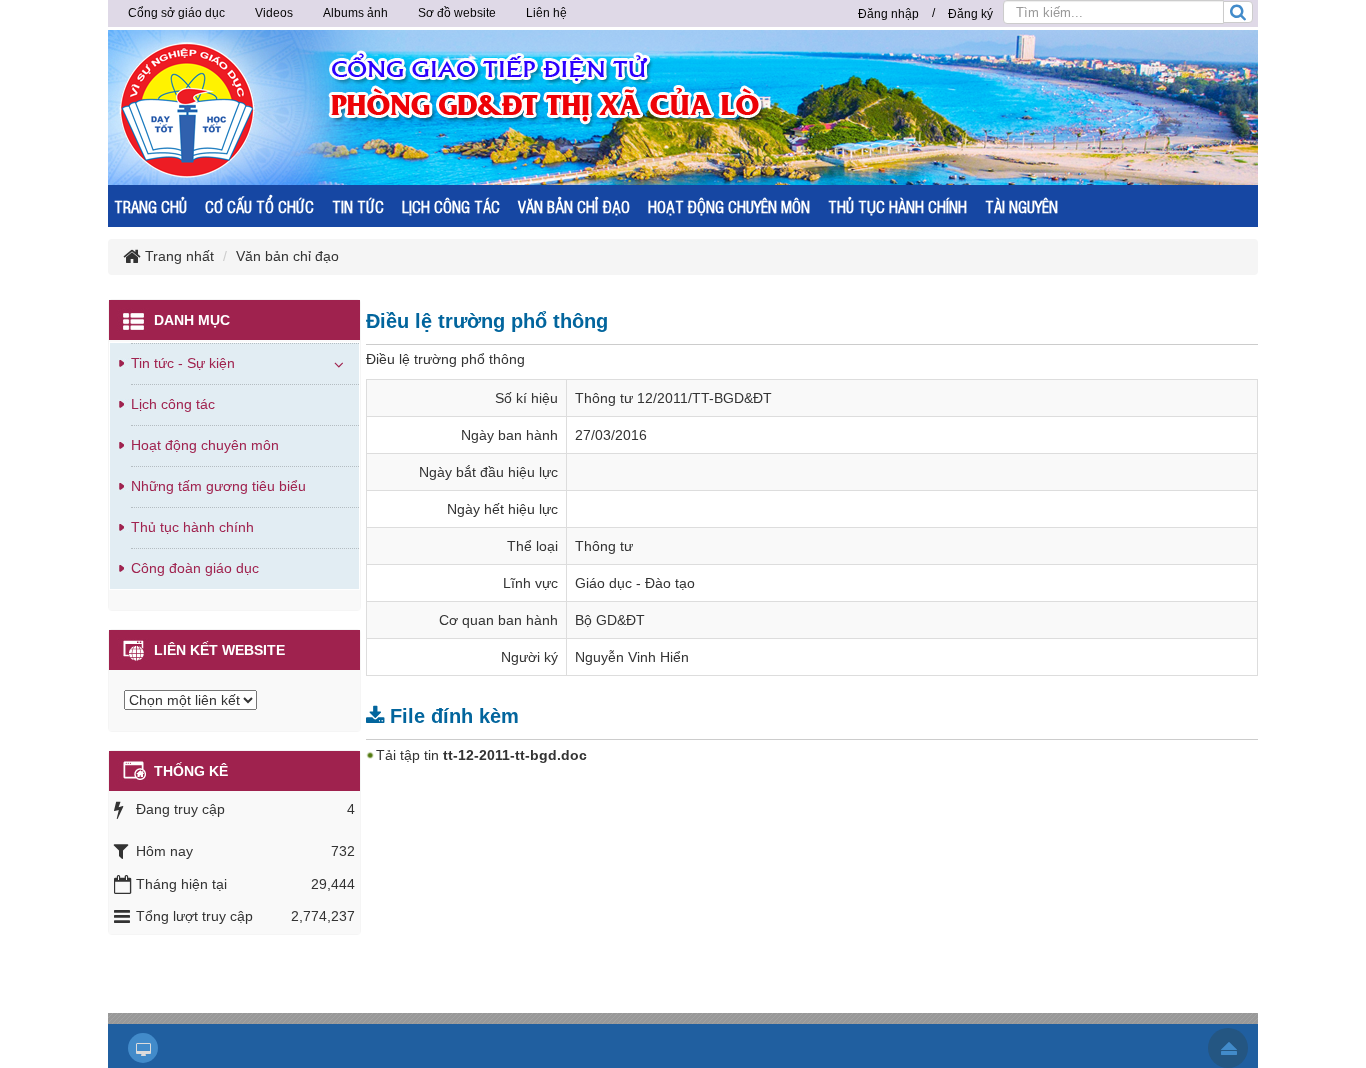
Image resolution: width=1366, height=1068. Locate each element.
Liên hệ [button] (546, 13)
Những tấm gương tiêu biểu (218, 486)
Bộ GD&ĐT (610, 620)
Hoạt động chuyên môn (205, 445)
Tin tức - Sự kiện (183, 363)
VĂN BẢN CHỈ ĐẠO (574, 206)
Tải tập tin (481, 755)
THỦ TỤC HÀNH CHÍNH (897, 206)
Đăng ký (970, 14)
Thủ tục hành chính (192, 527)
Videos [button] (274, 13)
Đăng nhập (888, 14)
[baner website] (758, 106)
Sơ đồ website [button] (457, 13)
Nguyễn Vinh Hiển (632, 657)
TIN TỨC (358, 206)
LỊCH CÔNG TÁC (451, 206)
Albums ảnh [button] (355, 13)
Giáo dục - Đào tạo (635, 583)
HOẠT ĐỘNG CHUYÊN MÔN (729, 206)
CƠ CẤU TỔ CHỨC (259, 206)
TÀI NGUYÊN (1021, 206)
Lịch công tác (173, 404)
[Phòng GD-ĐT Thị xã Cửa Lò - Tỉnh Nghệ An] (188, 109)
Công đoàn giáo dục (195, 568)
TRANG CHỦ (150, 206)
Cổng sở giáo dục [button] (176, 13)
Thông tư (604, 546)
